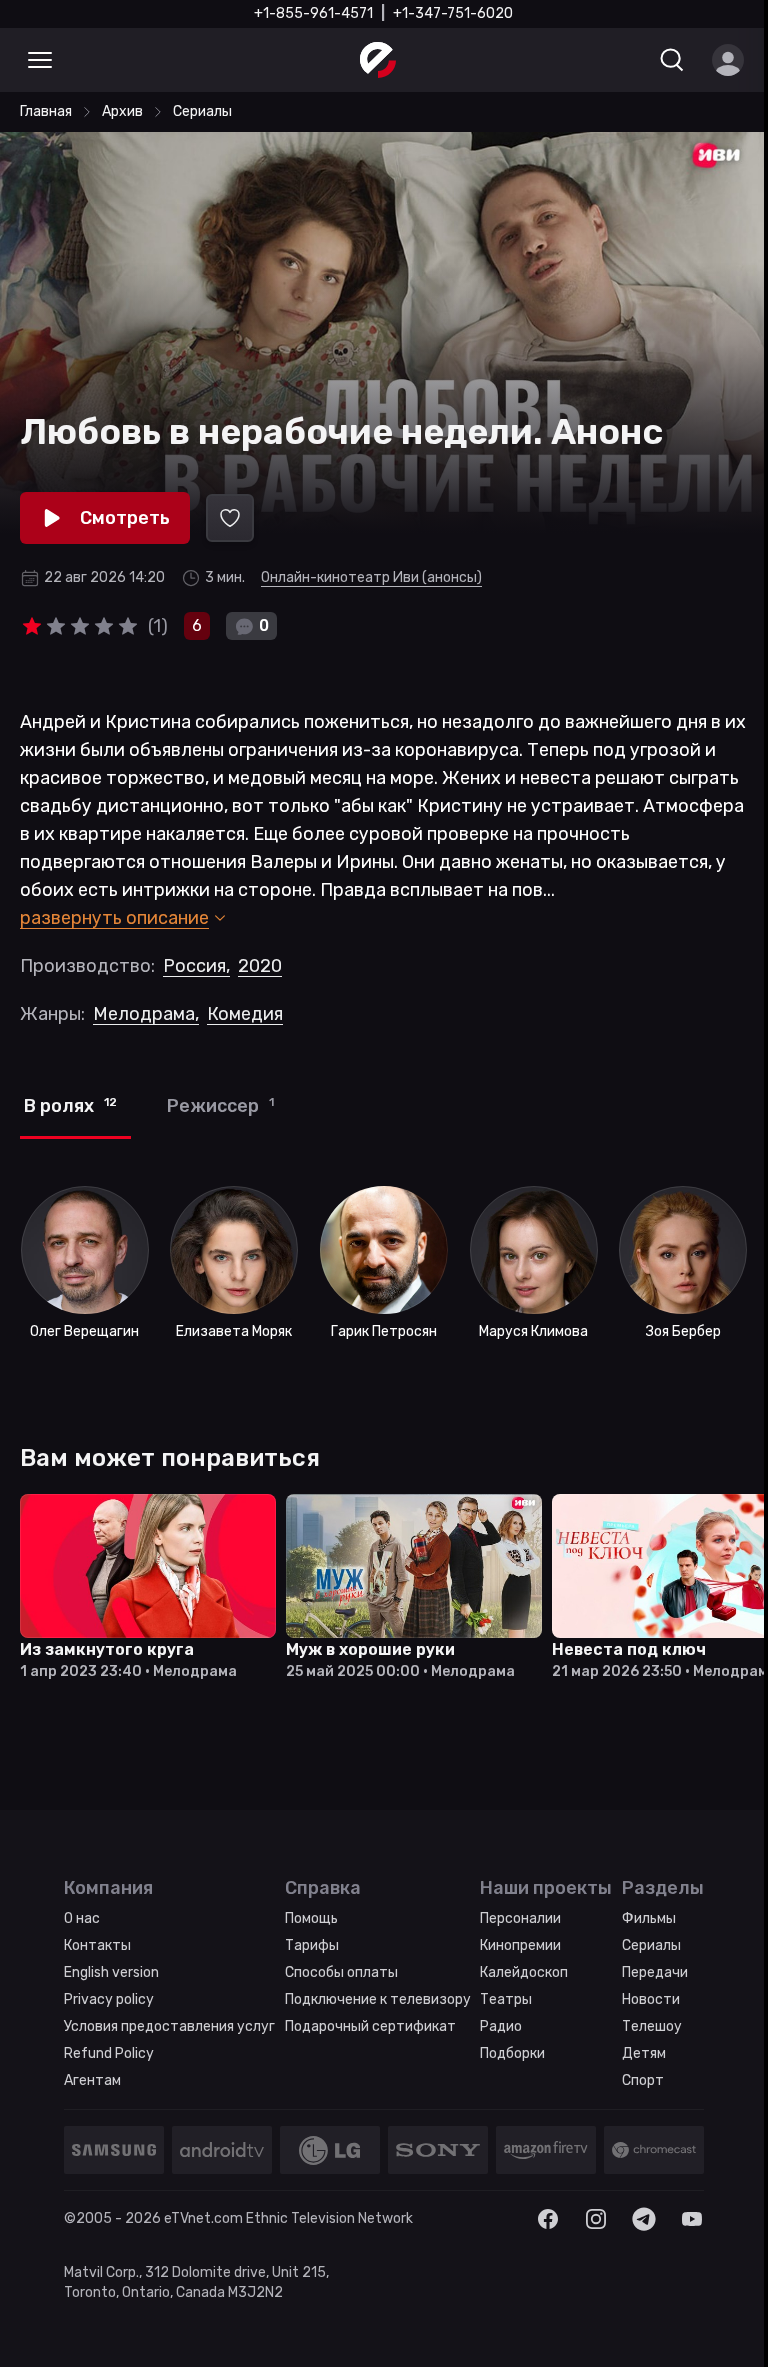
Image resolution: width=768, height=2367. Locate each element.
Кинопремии (520, 1945)
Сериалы (651, 1945)
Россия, (196, 966)
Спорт (643, 2080)
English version (111, 1972)
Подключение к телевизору (378, 1999)
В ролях (70, 1106)
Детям (644, 2053)
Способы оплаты (341, 1972)
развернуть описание (114, 918)
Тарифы (312, 1945)
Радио (501, 2026)
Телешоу (652, 2026)
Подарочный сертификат (370, 2026)
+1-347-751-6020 (453, 13)
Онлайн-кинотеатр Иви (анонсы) (371, 577)
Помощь (311, 1918)
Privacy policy (109, 1999)
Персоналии (520, 1918)
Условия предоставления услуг (169, 2026)
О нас (82, 1918)
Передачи (655, 1972)
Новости (651, 1999)
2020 (260, 966)
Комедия (245, 1014)
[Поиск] (672, 60)
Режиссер (220, 1106)
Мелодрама (146, 1014)
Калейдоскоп (524, 1972)
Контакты (97, 1945)
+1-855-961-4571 (313, 13)
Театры (506, 1999)
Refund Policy (109, 2053)
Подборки (512, 2053)
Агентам (92, 2080)
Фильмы (649, 1918)
